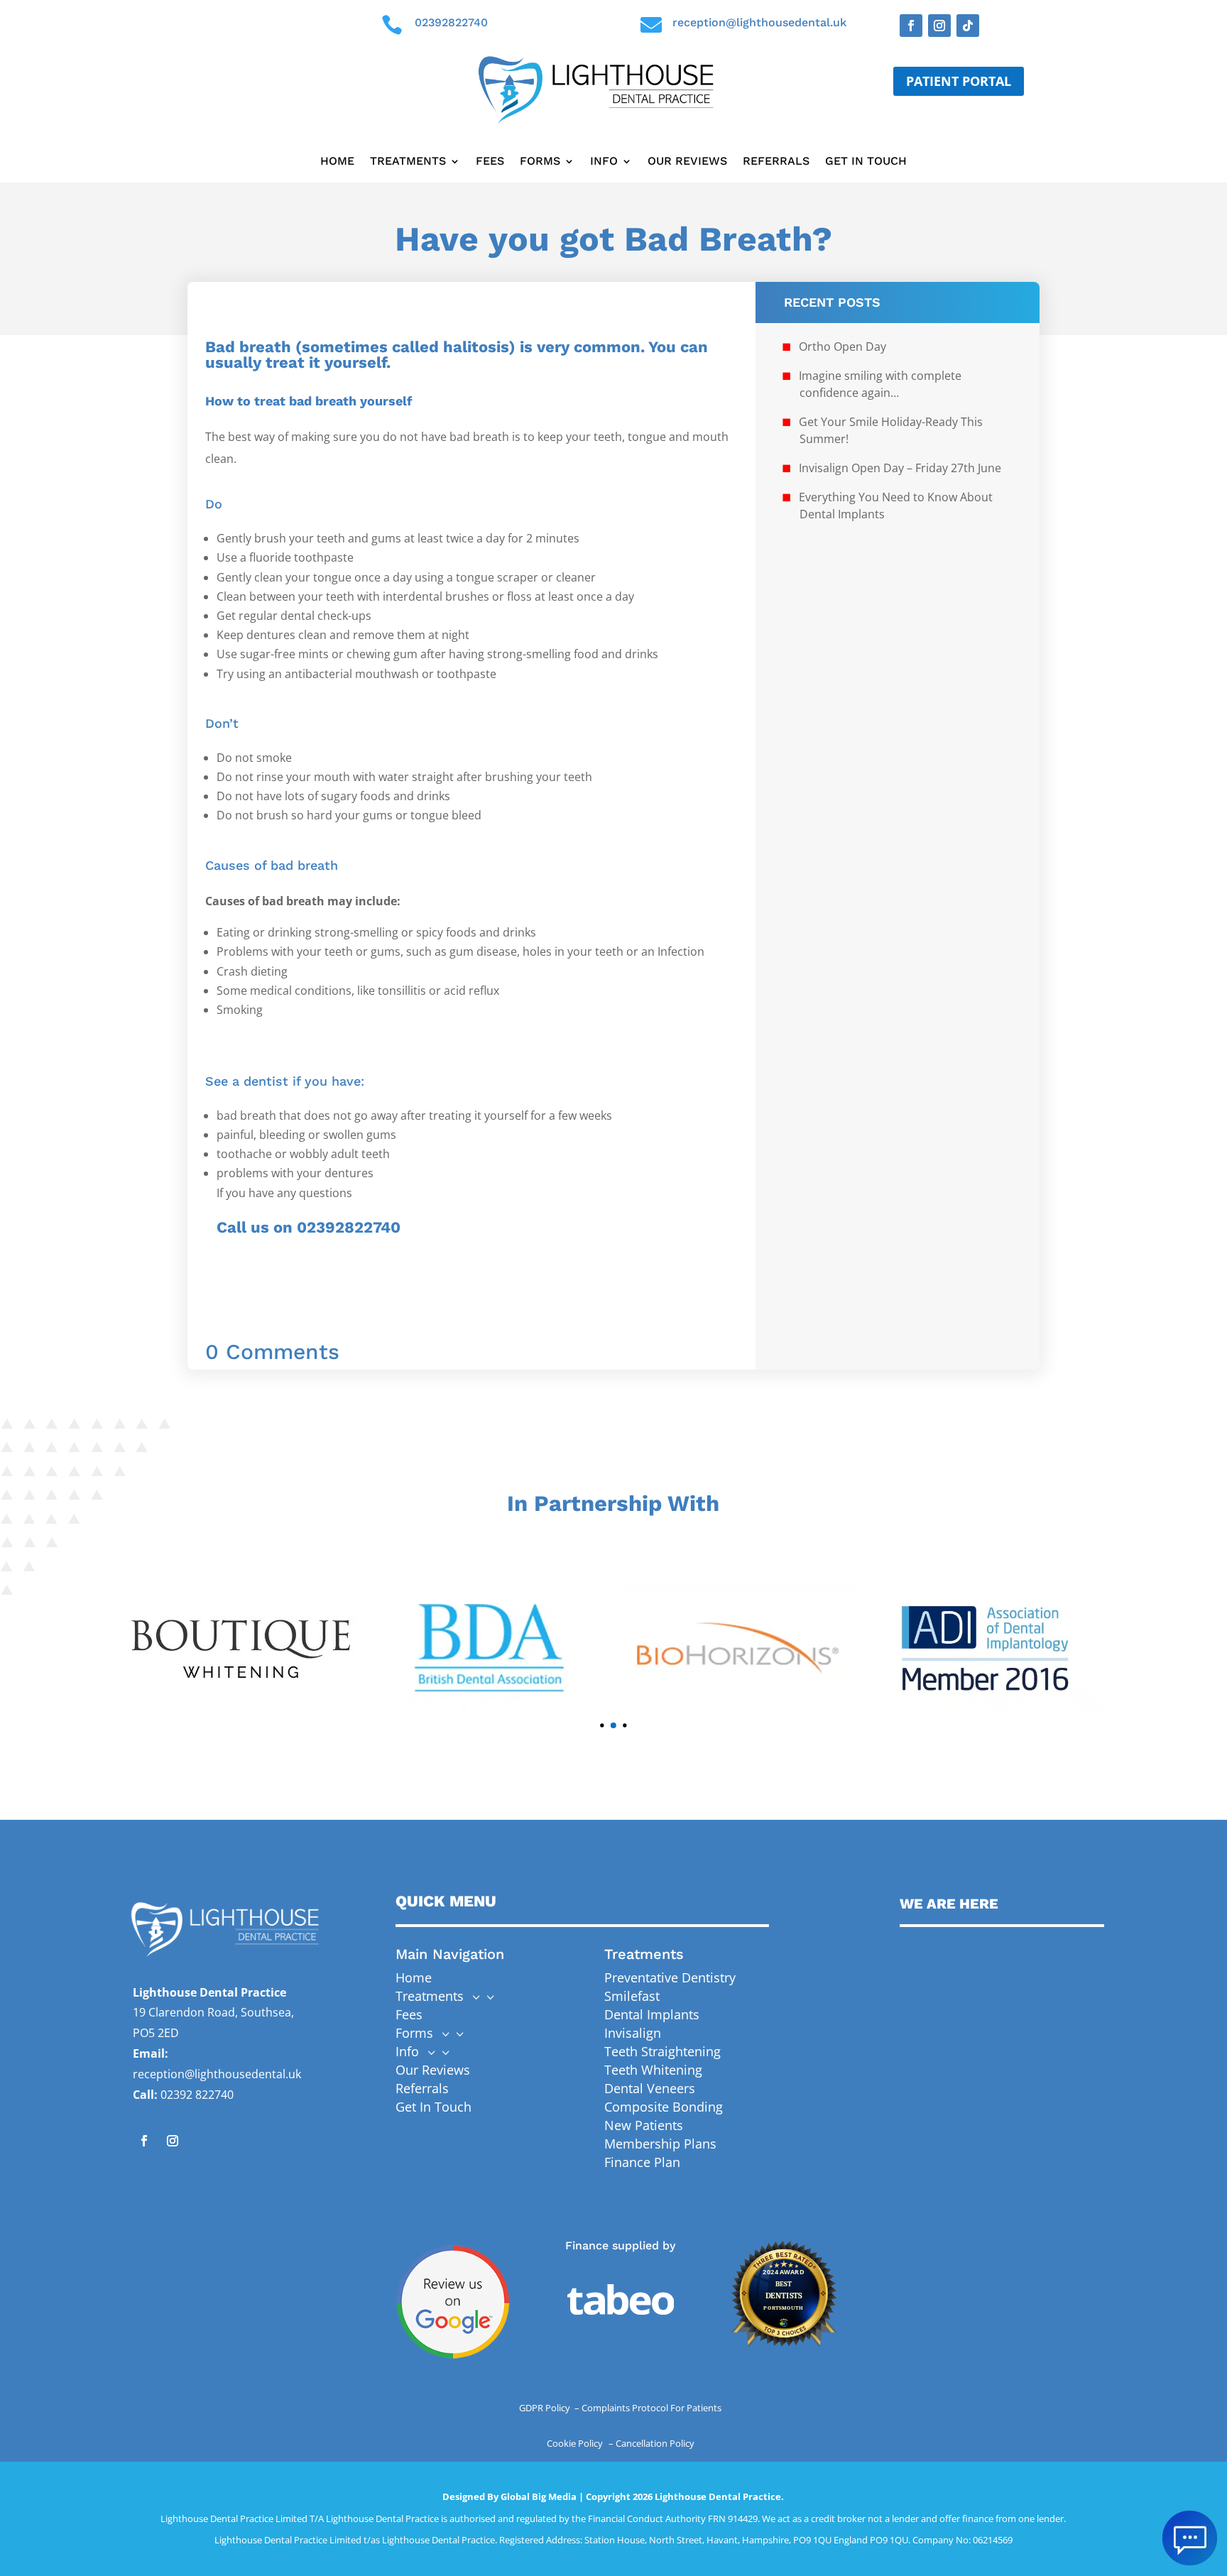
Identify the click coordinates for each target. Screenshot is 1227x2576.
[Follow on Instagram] (939, 26)
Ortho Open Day (842, 346)
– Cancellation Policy (651, 2443)
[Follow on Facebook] (911, 26)
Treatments (408, 162)
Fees (490, 162)
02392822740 (451, 22)
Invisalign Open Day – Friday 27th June (900, 468)
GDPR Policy (546, 2408)
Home (337, 162)
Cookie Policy (576, 2443)
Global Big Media (539, 2496)
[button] (602, 1725)
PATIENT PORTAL (959, 81)
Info (604, 162)
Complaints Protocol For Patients (651, 2408)
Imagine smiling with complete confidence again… (880, 384)
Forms (540, 162)
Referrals (776, 162)
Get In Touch (866, 162)
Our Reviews (687, 162)
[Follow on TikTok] (968, 26)
